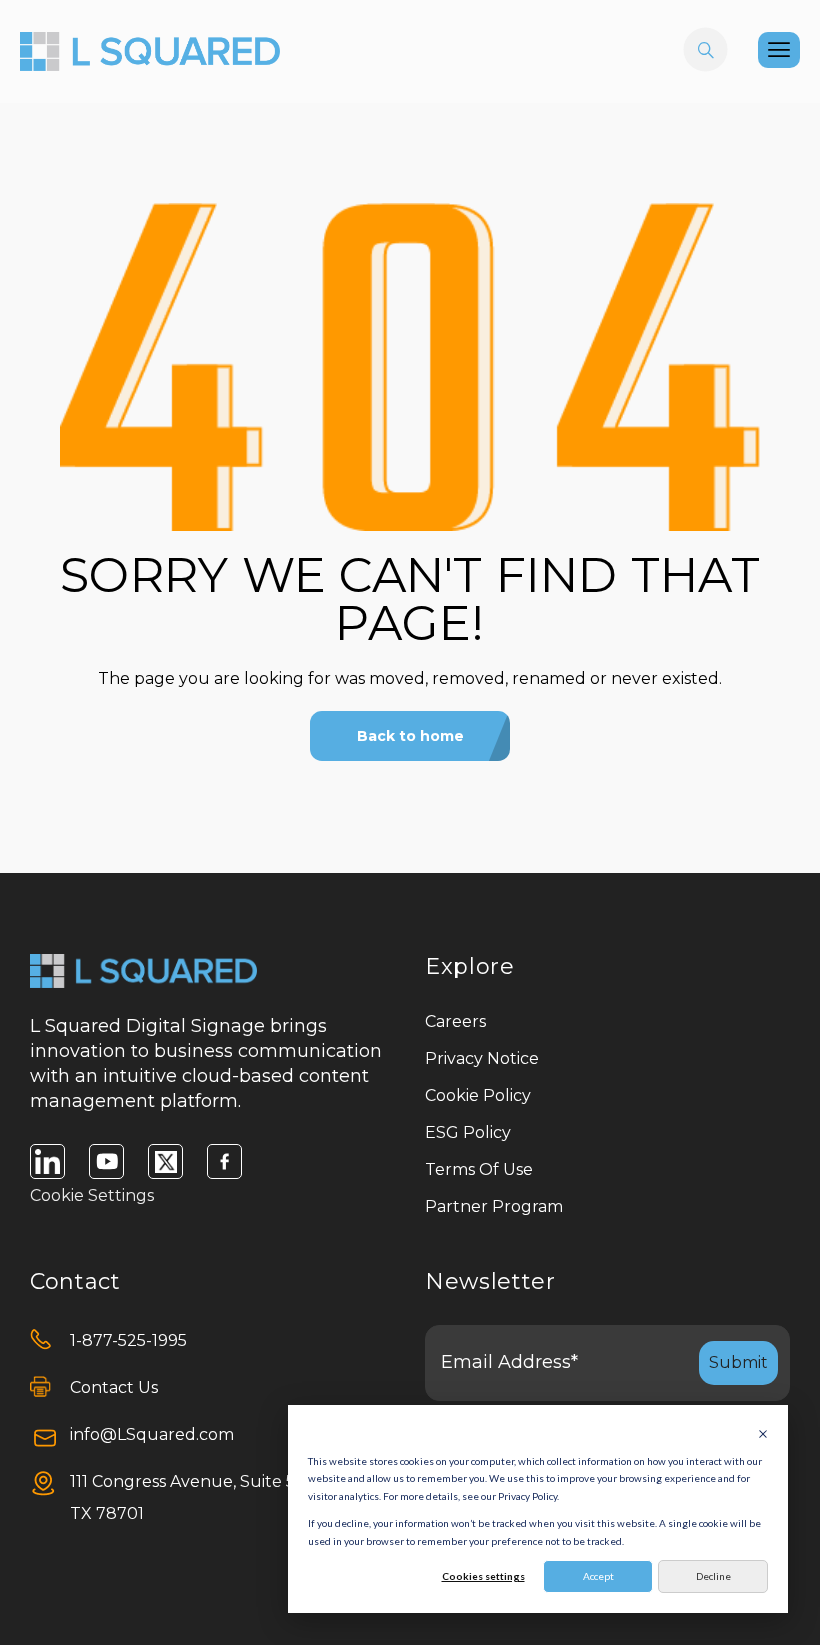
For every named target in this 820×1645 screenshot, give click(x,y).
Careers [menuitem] (455, 1021)
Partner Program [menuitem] (494, 1206)
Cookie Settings (92, 1195)
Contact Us (114, 1387)
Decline (713, 1576)
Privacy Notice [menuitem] (482, 1058)
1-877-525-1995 (128, 1340)
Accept (598, 1576)
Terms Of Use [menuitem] (479, 1169)
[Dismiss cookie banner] (763, 1434)
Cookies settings (483, 1576)
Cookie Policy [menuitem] (478, 1095)
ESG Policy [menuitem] (468, 1132)
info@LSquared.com (152, 1434)
